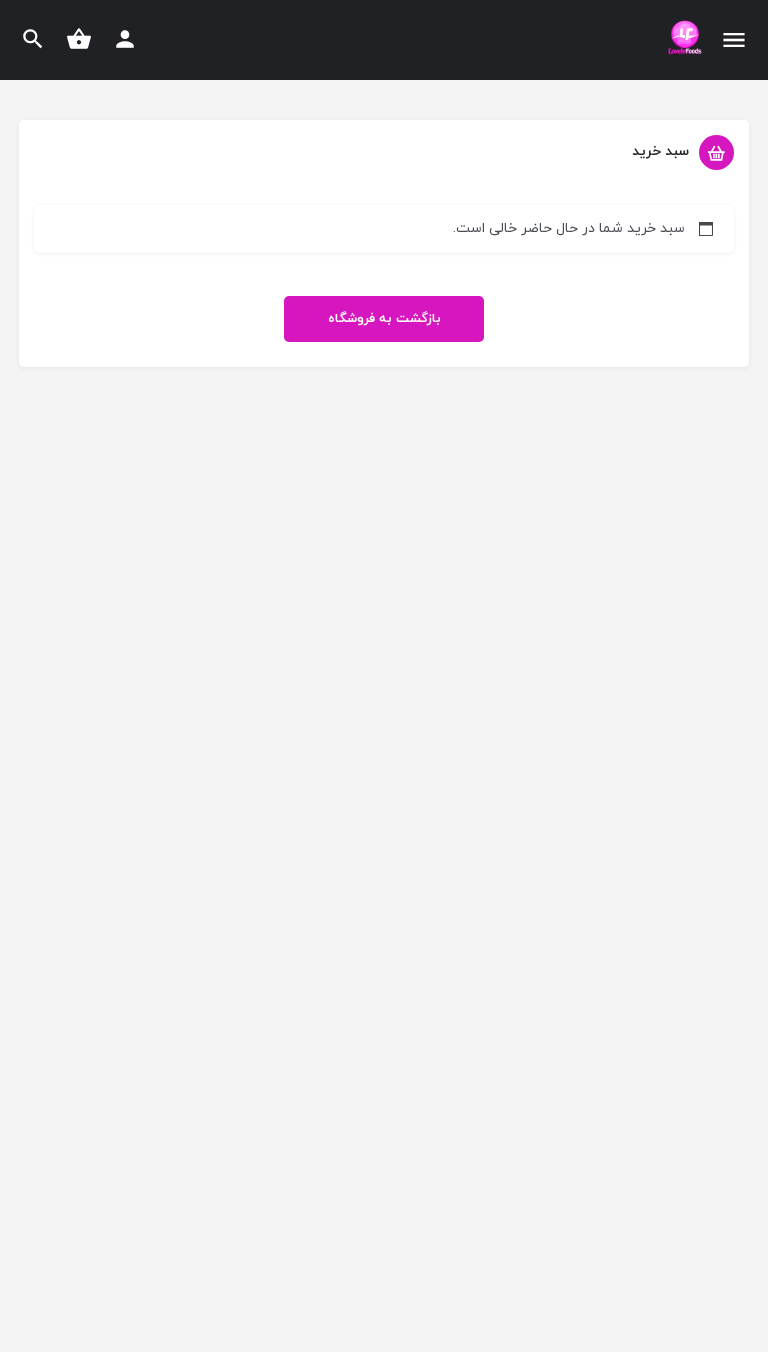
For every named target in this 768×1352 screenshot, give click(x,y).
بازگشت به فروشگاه (384, 319)
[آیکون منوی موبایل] (734, 40)
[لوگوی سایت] (682, 41)
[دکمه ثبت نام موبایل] (125, 39)
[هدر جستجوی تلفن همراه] (33, 39)
